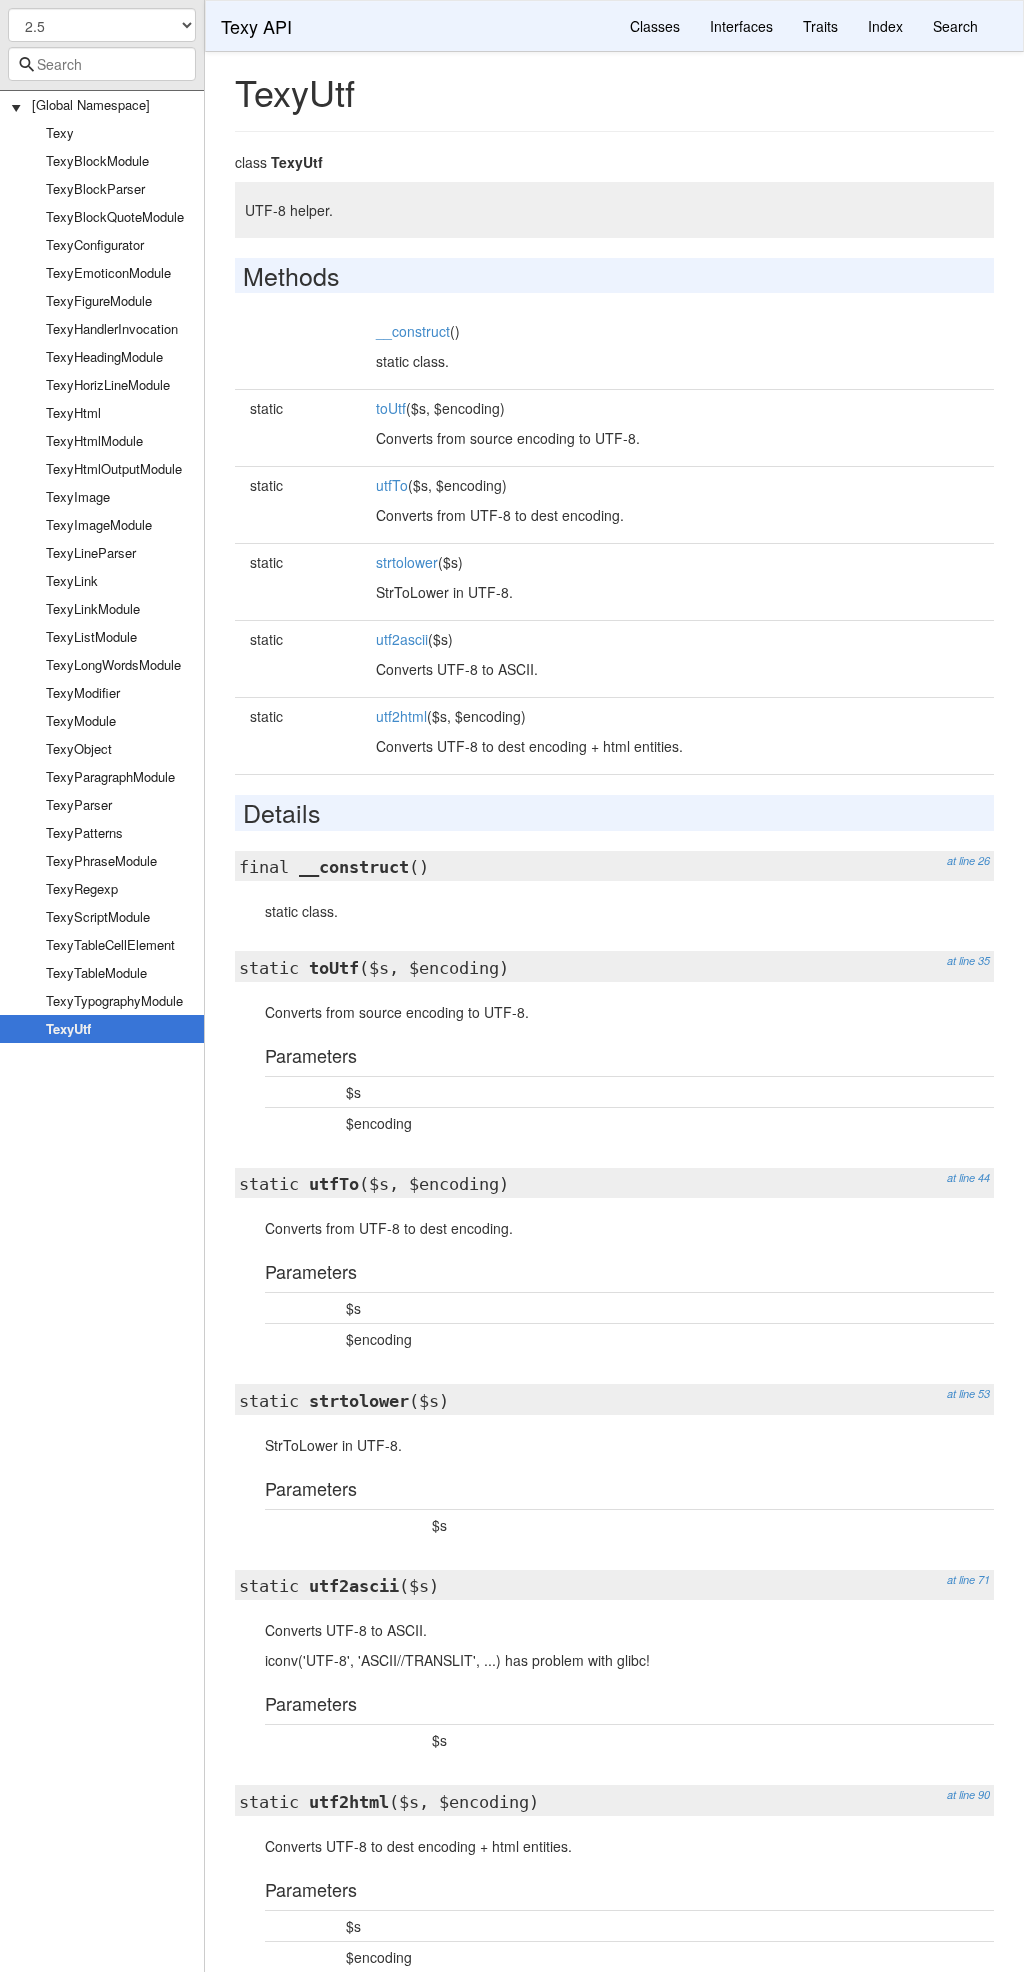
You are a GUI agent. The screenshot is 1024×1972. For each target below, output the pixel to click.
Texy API (256, 26)
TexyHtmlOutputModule (114, 468)
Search (955, 26)
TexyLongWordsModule (113, 664)
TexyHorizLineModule (108, 384)
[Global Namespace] (91, 104)
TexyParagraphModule (110, 776)
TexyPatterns (84, 832)
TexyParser (79, 804)
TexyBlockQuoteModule (115, 216)
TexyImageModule (99, 524)
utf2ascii (402, 639)
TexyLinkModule (93, 608)
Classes (655, 26)
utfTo (392, 485)
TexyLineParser (91, 552)
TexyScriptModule (98, 916)
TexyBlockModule (97, 160)
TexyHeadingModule (104, 356)
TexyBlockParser (95, 188)
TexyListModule (91, 636)
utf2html (401, 716)
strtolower (407, 562)
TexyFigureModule (99, 300)
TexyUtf (68, 1028)
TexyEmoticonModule (108, 272)
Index (885, 26)
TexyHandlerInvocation (112, 328)
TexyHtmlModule (94, 440)
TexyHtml (73, 412)
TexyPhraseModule (101, 860)
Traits (820, 26)
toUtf (391, 408)
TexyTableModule (96, 972)
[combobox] (102, 64)
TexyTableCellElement (110, 944)
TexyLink (72, 580)
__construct (413, 331)
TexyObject (79, 748)
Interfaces (741, 26)
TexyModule (81, 720)
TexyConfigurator (95, 244)
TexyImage (78, 496)
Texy (60, 132)
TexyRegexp (82, 888)
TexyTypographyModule (114, 1000)
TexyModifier (83, 692)
